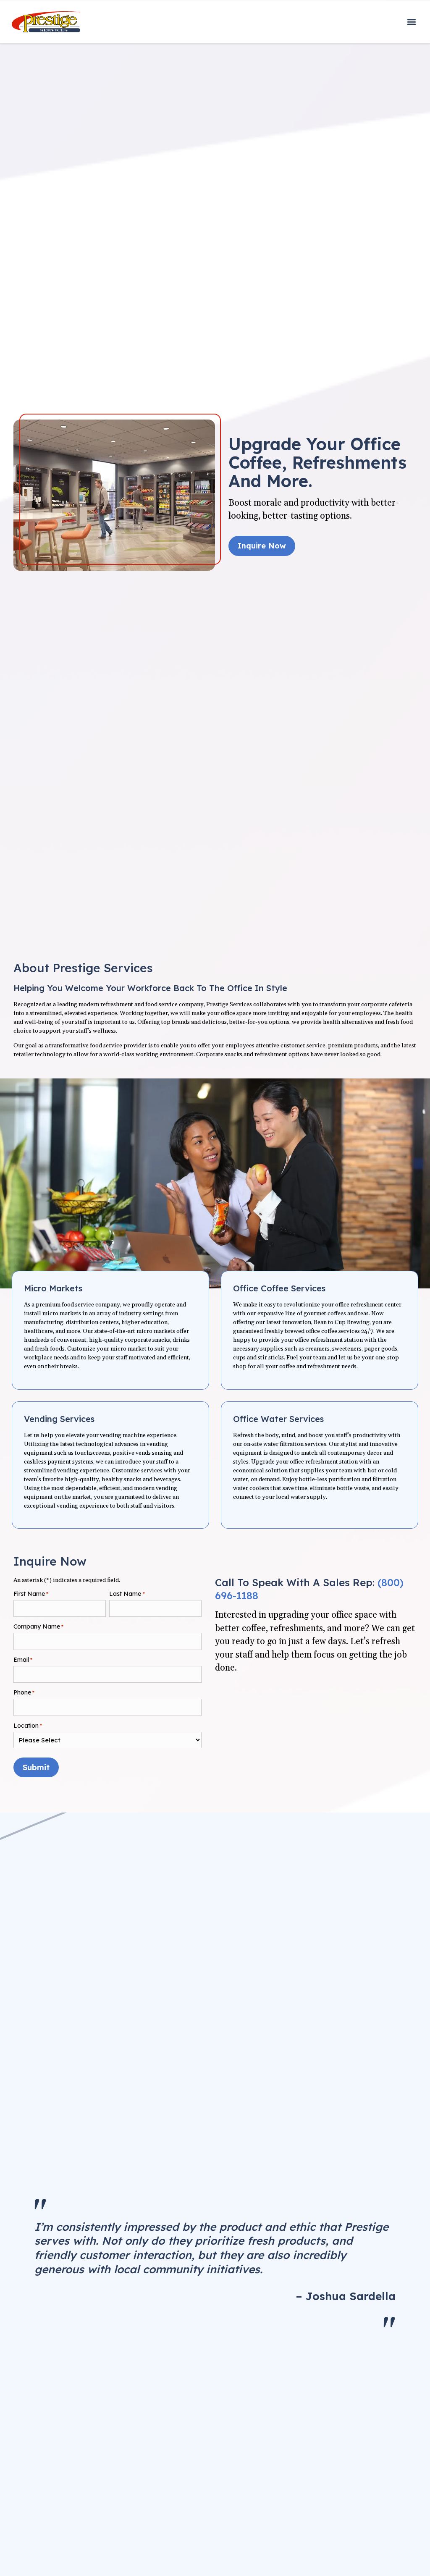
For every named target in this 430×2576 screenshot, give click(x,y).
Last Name (127, 1594)
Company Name (38, 1626)
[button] (411, 22)
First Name (31, 1594)
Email (23, 1660)
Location (28, 1726)
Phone (24, 1692)
